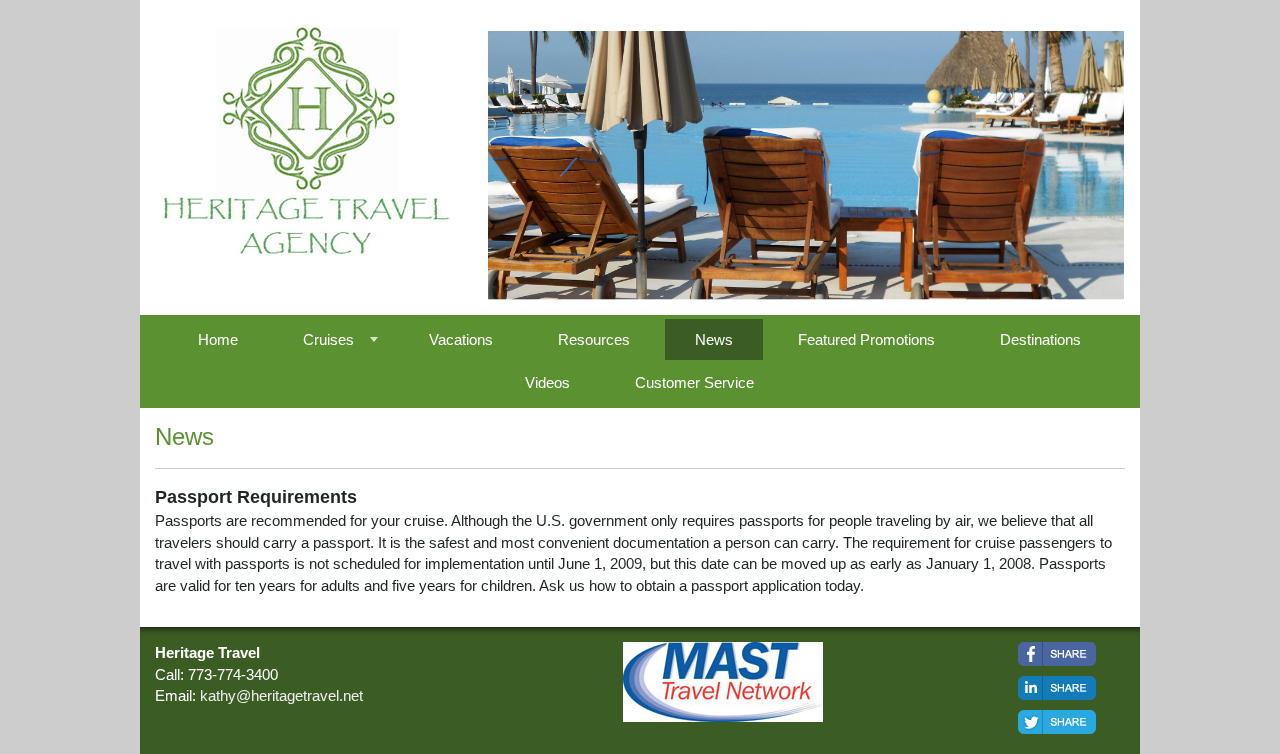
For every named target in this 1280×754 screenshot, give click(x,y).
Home (218, 339)
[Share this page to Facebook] (1057, 654)
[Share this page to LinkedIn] (1057, 688)
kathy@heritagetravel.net (281, 695)
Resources (594, 339)
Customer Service (694, 382)
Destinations (1040, 339)
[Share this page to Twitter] (1057, 722)
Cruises (328, 339)
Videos (547, 382)
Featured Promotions (866, 339)
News (714, 339)
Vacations (461, 339)
